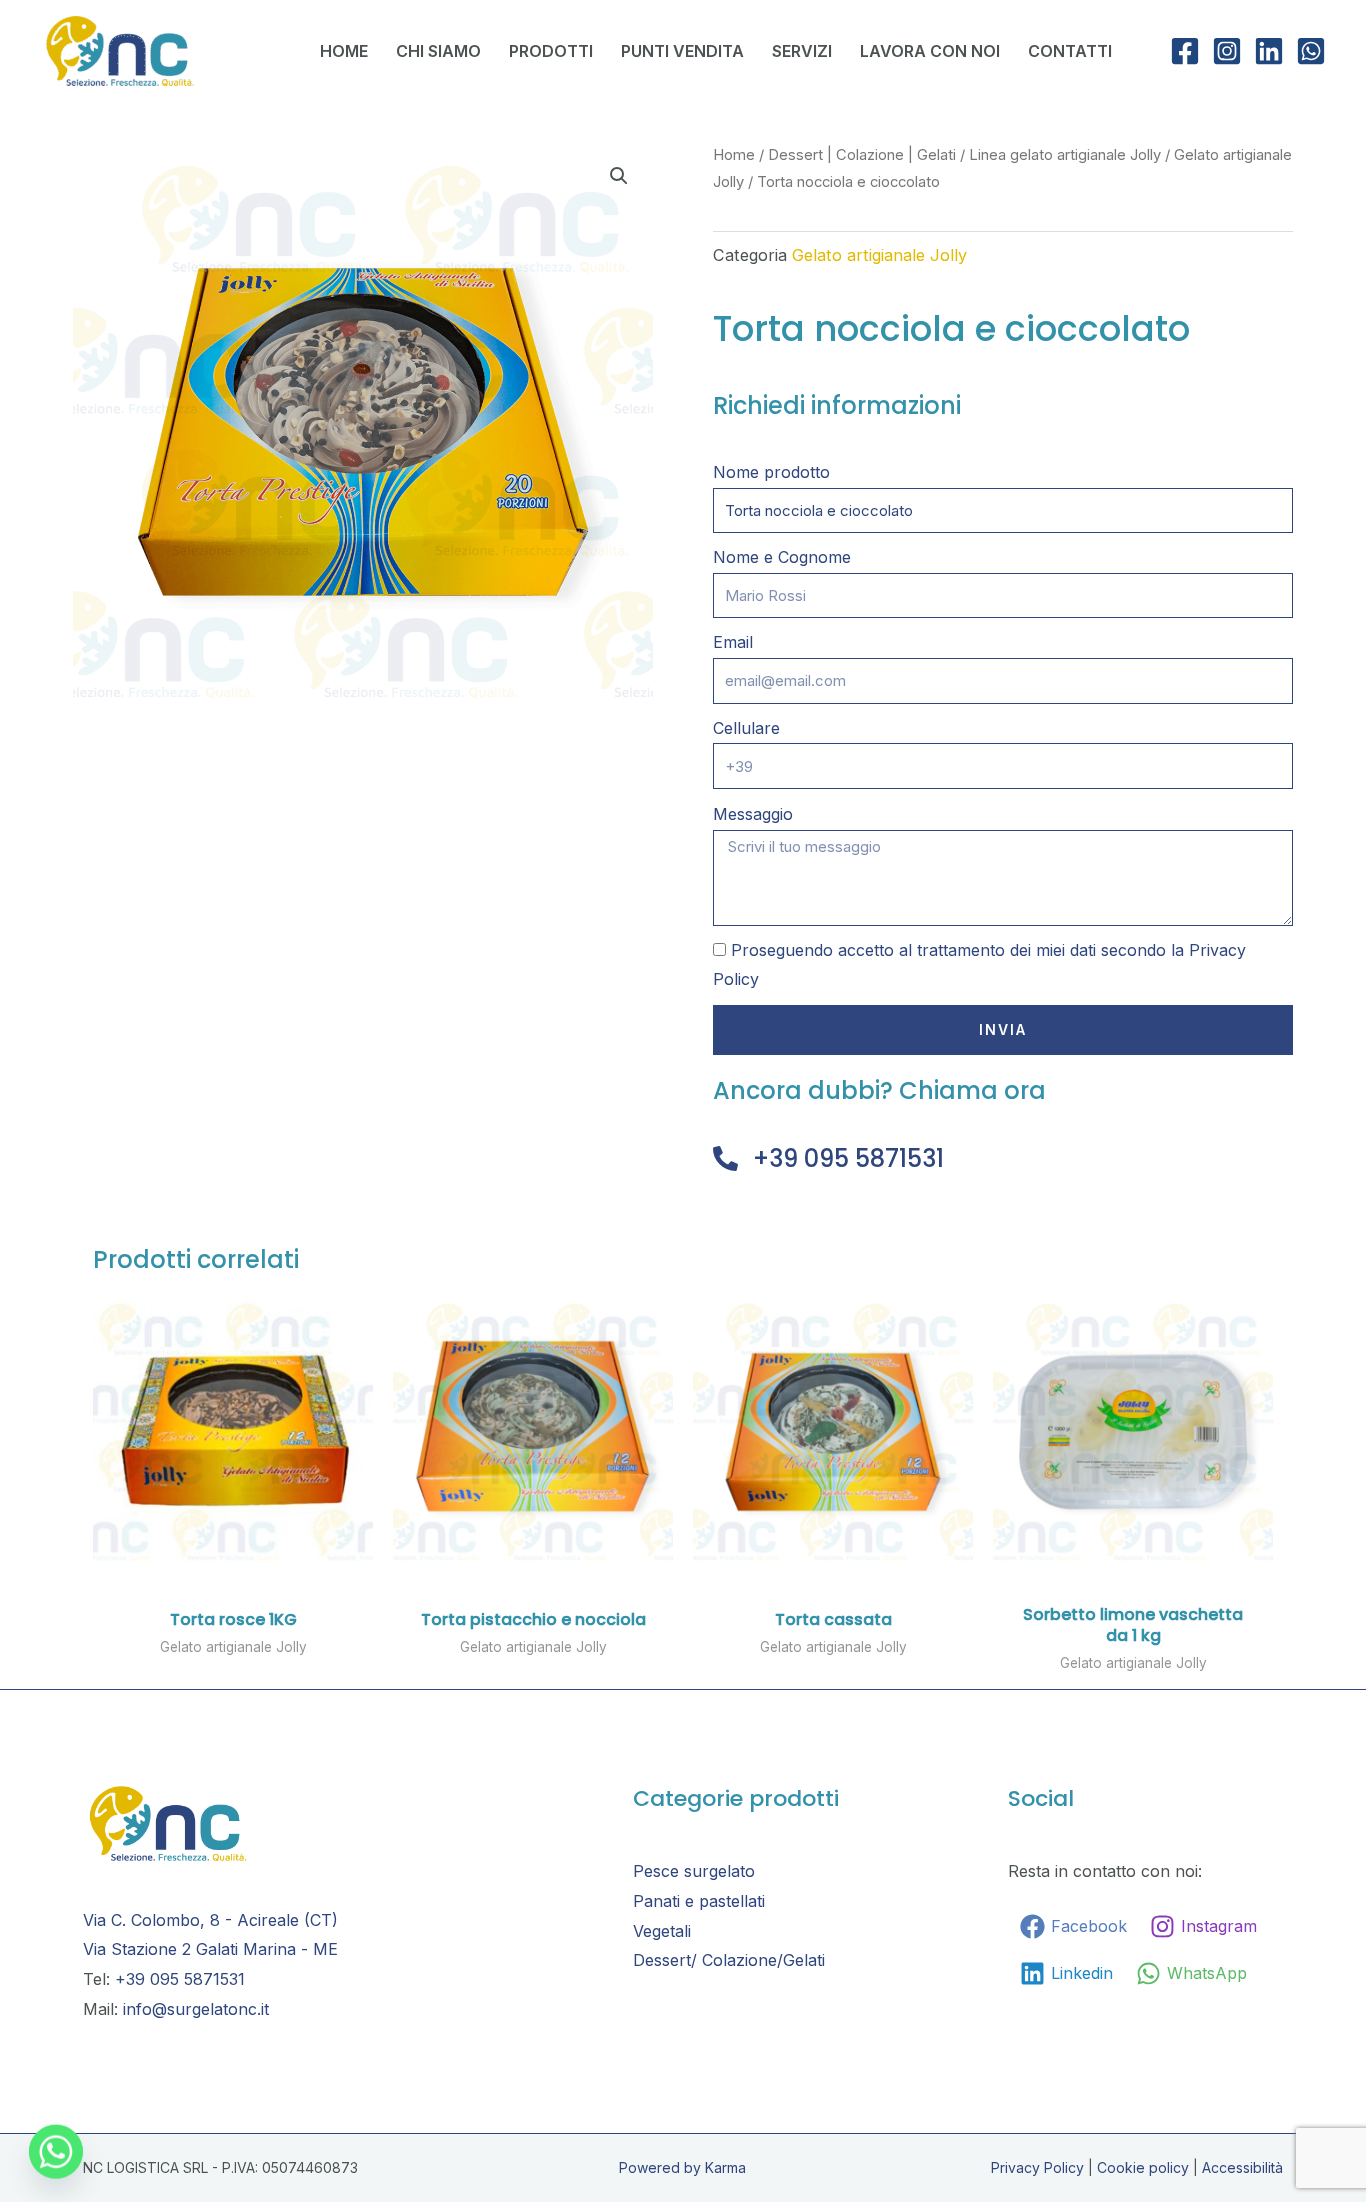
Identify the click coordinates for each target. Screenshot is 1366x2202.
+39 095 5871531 (848, 1158)
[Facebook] (1185, 51)
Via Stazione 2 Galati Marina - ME (210, 1949)
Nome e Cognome (782, 557)
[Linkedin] (1269, 51)
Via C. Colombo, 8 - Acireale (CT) (210, 1920)
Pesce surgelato (694, 1871)
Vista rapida (233, 1554)
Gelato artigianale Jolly (879, 255)
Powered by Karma (682, 2167)
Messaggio (753, 814)
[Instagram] (1227, 51)
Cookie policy (1143, 2167)
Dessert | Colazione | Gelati (862, 155)
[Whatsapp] (56, 2150)
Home (734, 155)
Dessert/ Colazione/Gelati (729, 1960)
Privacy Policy (1037, 2167)
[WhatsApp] (1311, 51)
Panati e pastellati (699, 1901)
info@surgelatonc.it (196, 2009)
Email (733, 642)
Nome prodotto (771, 472)
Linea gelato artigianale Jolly (1065, 155)
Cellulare (746, 728)
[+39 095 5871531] (725, 1158)
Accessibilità (1242, 2167)
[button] (619, 176)
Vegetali (662, 1931)
